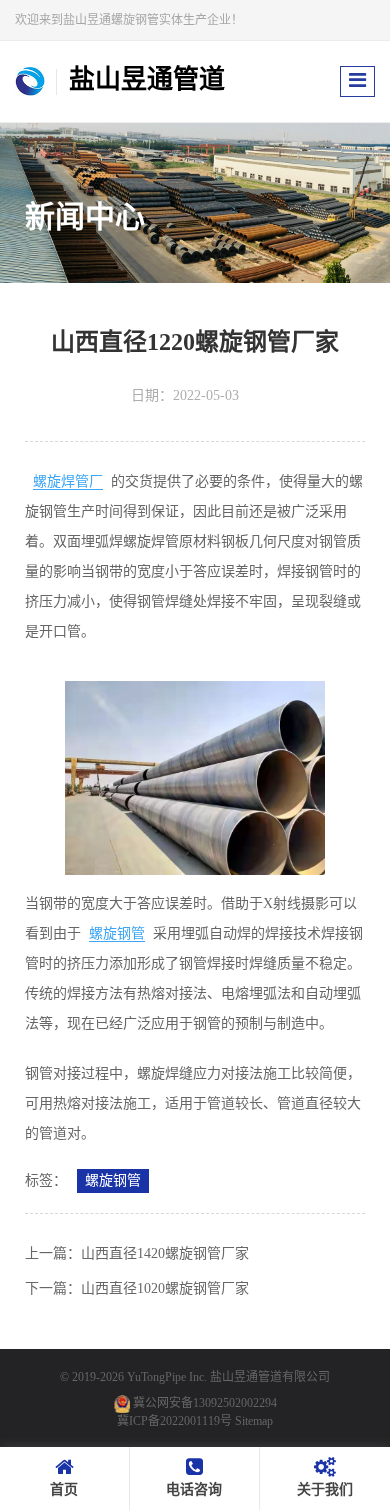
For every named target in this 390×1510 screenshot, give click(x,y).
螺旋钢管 (117, 933)
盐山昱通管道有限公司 (270, 1377)
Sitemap (254, 1421)
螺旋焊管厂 (68, 481)
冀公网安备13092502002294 (205, 1403)
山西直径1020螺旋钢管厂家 (165, 1288)
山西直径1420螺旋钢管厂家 (165, 1253)
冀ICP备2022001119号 (174, 1421)
